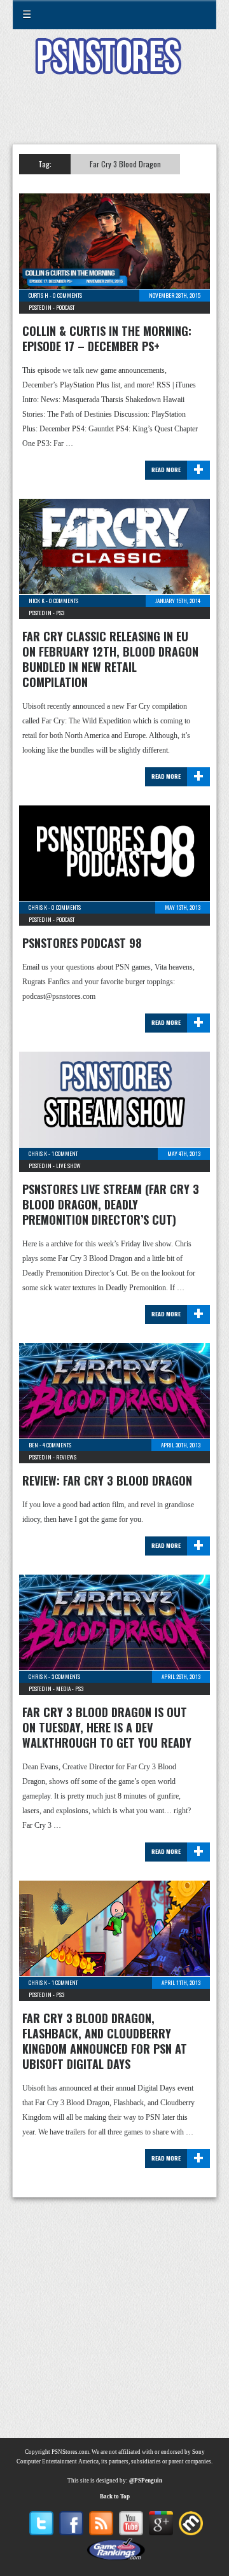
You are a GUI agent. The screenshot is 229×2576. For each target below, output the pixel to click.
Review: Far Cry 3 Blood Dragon (107, 1480)
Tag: (45, 164)
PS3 (60, 613)
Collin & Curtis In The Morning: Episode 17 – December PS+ (107, 338)
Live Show (68, 1166)
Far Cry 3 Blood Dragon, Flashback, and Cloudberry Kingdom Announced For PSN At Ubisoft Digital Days (105, 2041)
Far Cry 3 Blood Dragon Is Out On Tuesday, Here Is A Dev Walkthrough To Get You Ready (107, 1727)
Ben (33, 1445)
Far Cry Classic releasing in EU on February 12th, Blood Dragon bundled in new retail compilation (110, 659)
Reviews (66, 1457)
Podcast (65, 307)
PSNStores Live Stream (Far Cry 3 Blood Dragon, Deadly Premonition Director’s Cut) (111, 1204)
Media (63, 1688)
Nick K (37, 601)
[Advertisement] (114, 117)
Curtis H (38, 295)
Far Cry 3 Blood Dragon (125, 164)
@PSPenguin (146, 2481)
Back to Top (115, 2496)
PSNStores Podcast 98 (82, 943)
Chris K (38, 907)
